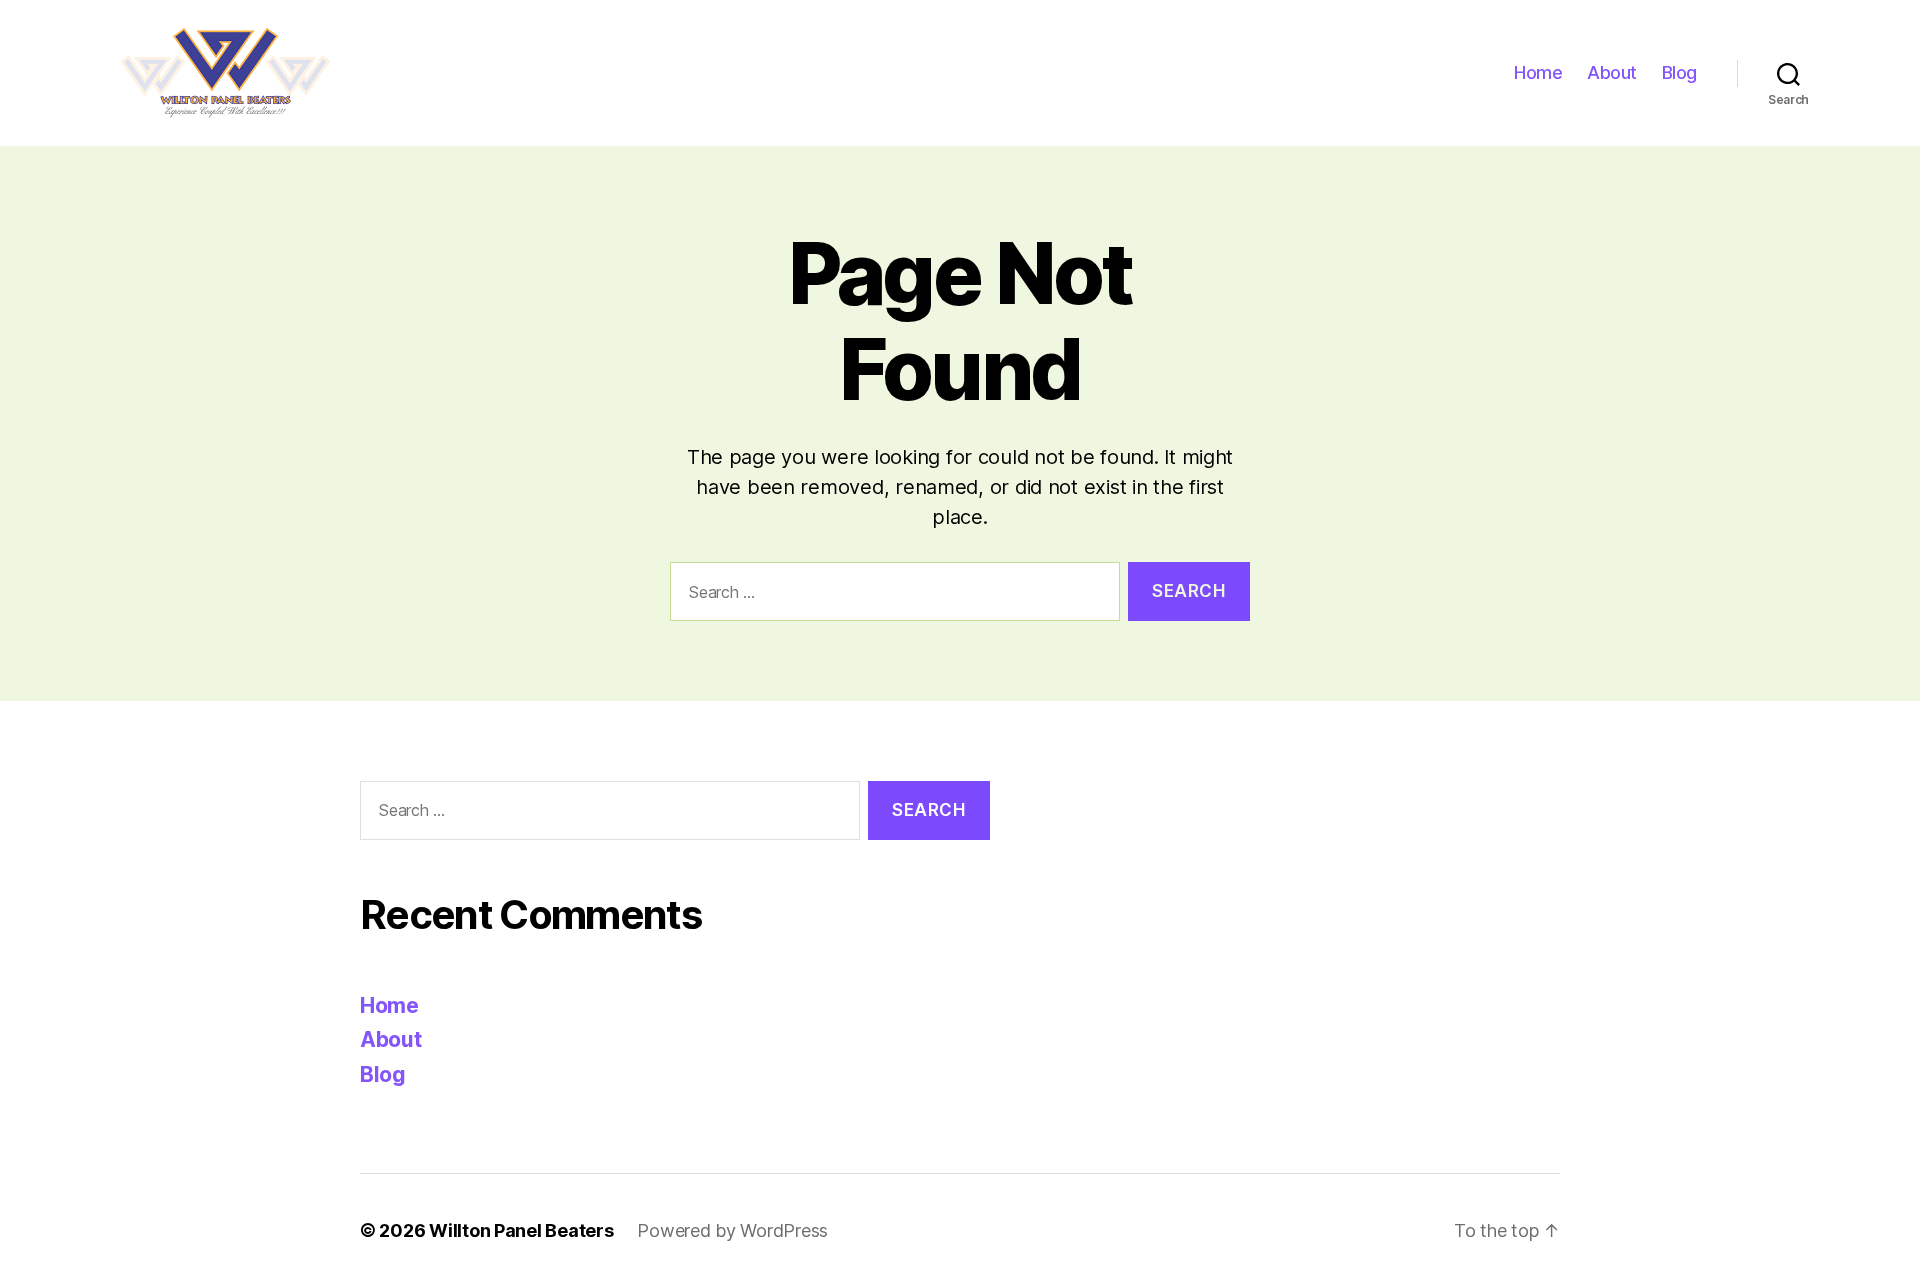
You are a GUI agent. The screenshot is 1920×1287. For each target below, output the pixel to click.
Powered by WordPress (732, 1230)
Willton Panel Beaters (521, 1230)
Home (1538, 72)
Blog (1679, 72)
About (1612, 72)
